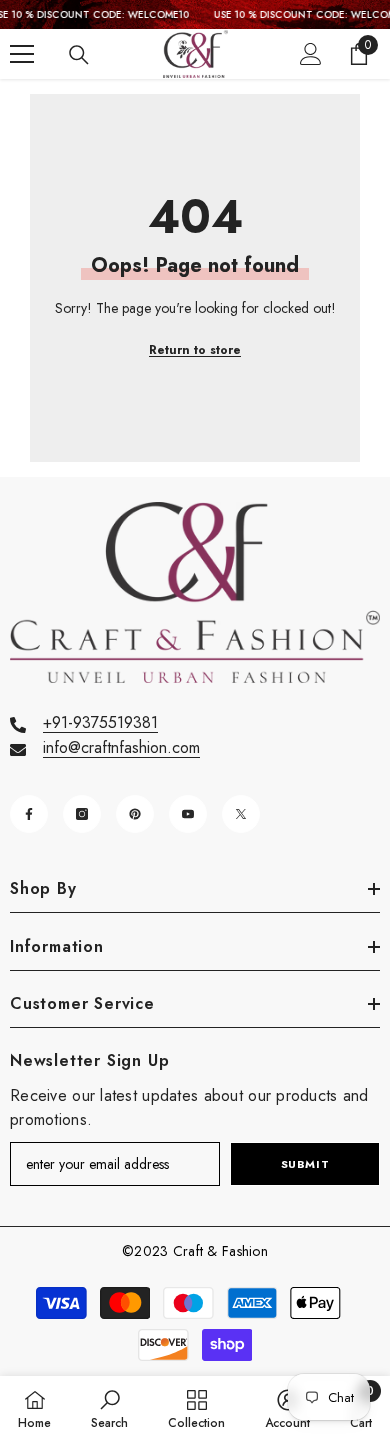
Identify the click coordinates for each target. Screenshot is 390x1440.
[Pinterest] (135, 814)
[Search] (79, 55)
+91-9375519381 (100, 722)
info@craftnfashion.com (121, 747)
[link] (109, 1408)
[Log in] (311, 54)
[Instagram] (82, 814)
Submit (305, 1164)
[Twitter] (241, 814)
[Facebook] (29, 814)
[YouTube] (188, 814)
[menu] (22, 54)
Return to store (195, 350)
